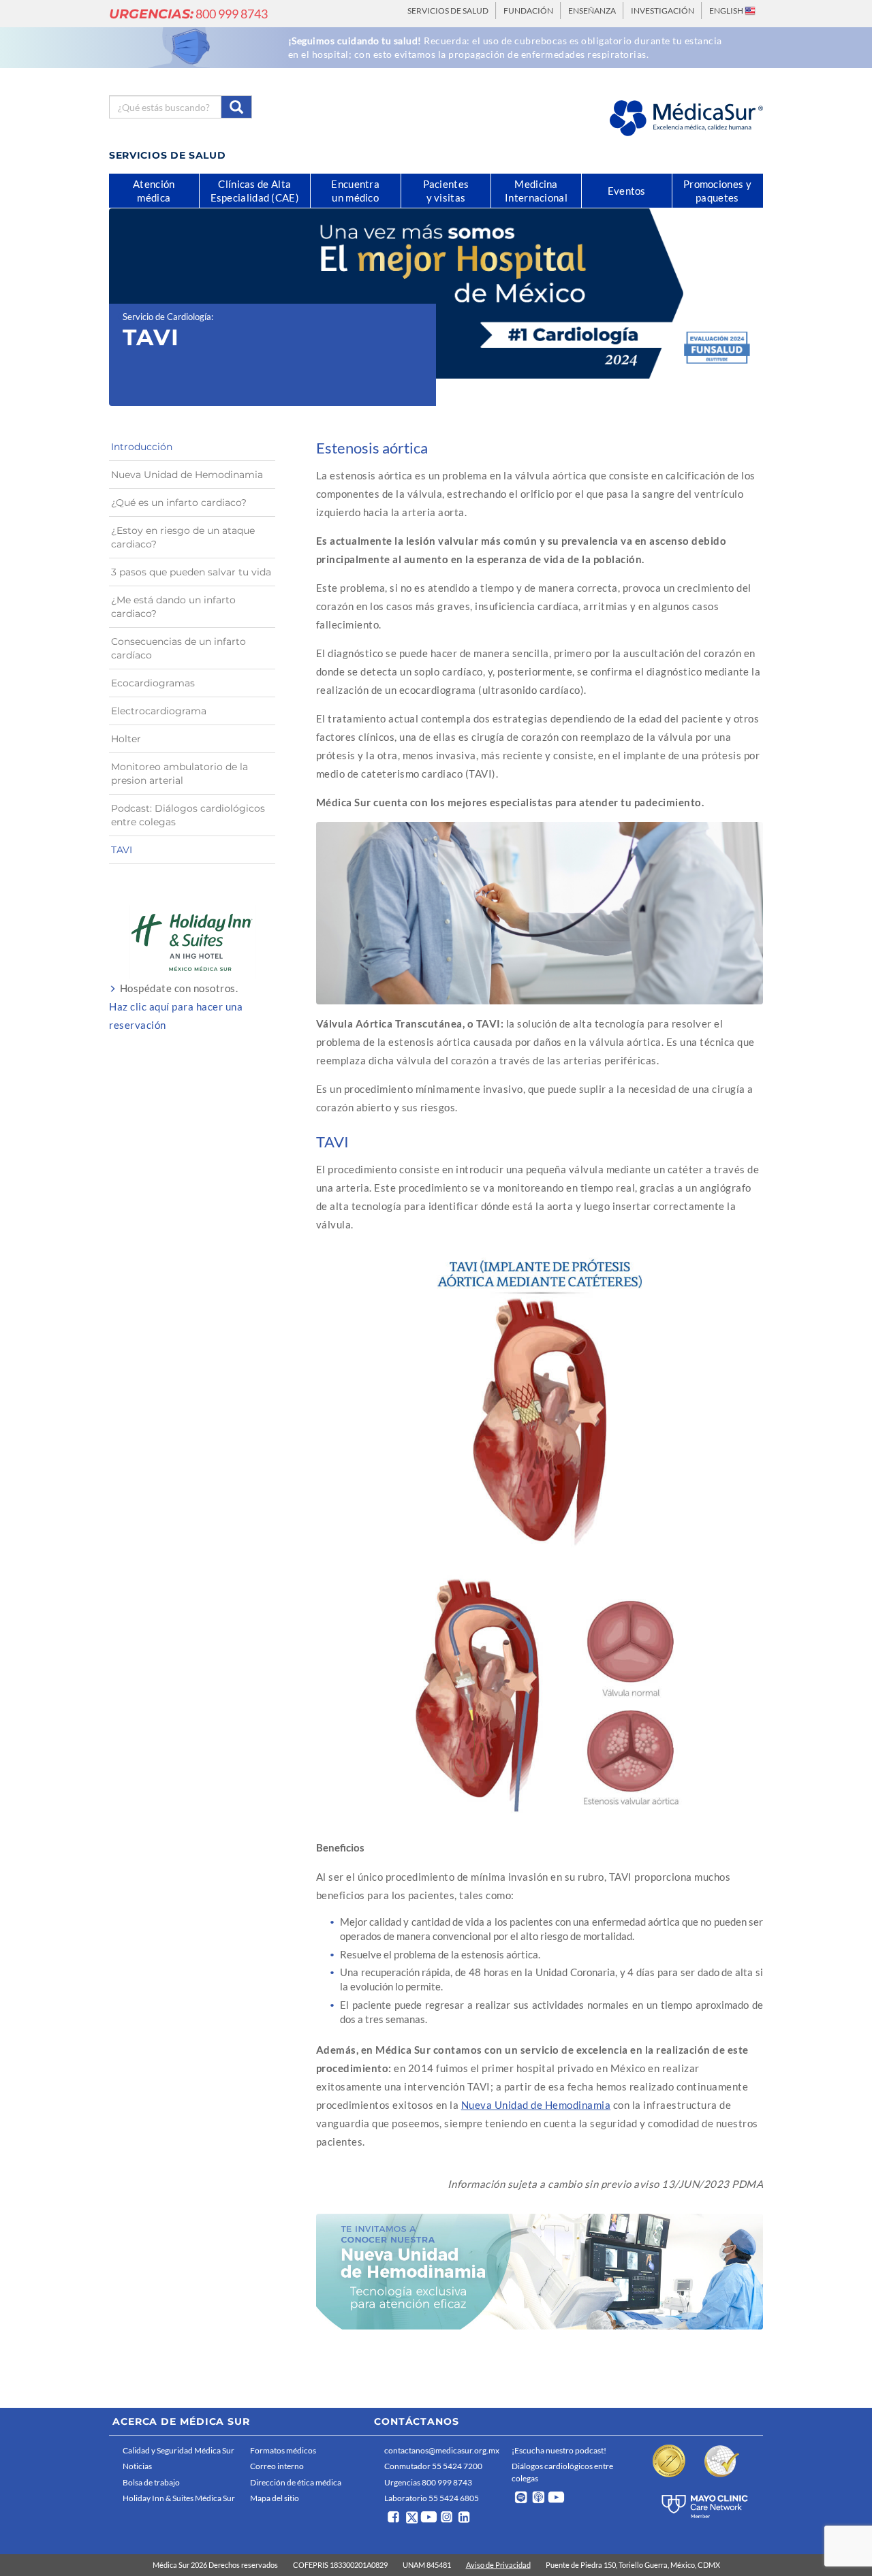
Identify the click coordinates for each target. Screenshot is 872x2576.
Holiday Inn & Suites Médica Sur (179, 2498)
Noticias (137, 2466)
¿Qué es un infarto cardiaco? (179, 503)
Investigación (663, 11)
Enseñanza (592, 11)
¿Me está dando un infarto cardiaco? (173, 607)
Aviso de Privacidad (498, 2565)
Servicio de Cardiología (167, 317)
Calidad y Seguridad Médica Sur (178, 2450)
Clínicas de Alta (255, 191)
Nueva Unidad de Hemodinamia (536, 2105)
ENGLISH (727, 11)
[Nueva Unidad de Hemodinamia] (540, 2272)
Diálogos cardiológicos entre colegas (562, 2472)
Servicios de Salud (448, 11)
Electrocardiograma (159, 711)
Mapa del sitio (275, 2498)
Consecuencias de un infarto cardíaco (178, 648)
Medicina (536, 191)
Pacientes (446, 191)
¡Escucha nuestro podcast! (559, 2450)
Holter (126, 739)
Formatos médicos (283, 2450)
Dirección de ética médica (296, 2482)
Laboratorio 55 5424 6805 (432, 2498)
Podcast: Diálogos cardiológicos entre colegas (188, 815)
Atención (154, 191)
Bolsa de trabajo (151, 2482)
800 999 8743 (188, 14)
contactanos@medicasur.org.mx (442, 2450)
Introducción (142, 447)
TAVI (122, 850)
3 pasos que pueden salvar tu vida (191, 572)
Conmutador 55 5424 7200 (433, 2466)
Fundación (528, 11)
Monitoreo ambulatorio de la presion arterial (180, 774)
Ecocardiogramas (153, 683)
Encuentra (355, 191)
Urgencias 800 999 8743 (428, 2482)
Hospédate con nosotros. (176, 1006)
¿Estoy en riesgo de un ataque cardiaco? (183, 537)
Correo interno (277, 2466)
